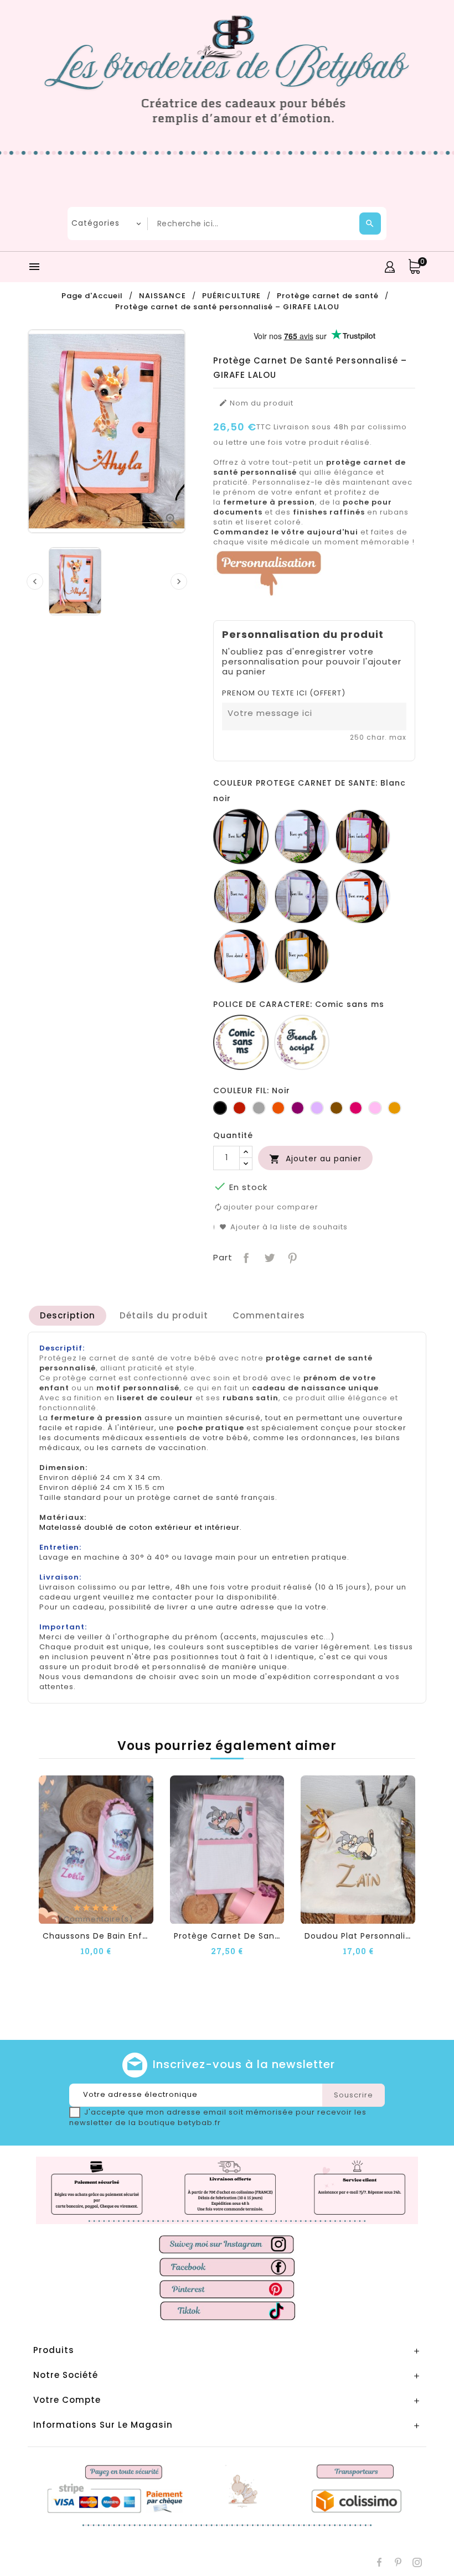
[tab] (68, 1316)
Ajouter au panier (315, 1159)
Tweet (268, 1257)
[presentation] (35, 581)
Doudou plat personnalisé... (363, 1936)
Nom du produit (256, 403)
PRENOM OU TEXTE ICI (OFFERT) (284, 693)
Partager (245, 1257)
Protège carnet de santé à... (236, 1936)
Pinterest (292, 1257)
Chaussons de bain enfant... (103, 1936)
